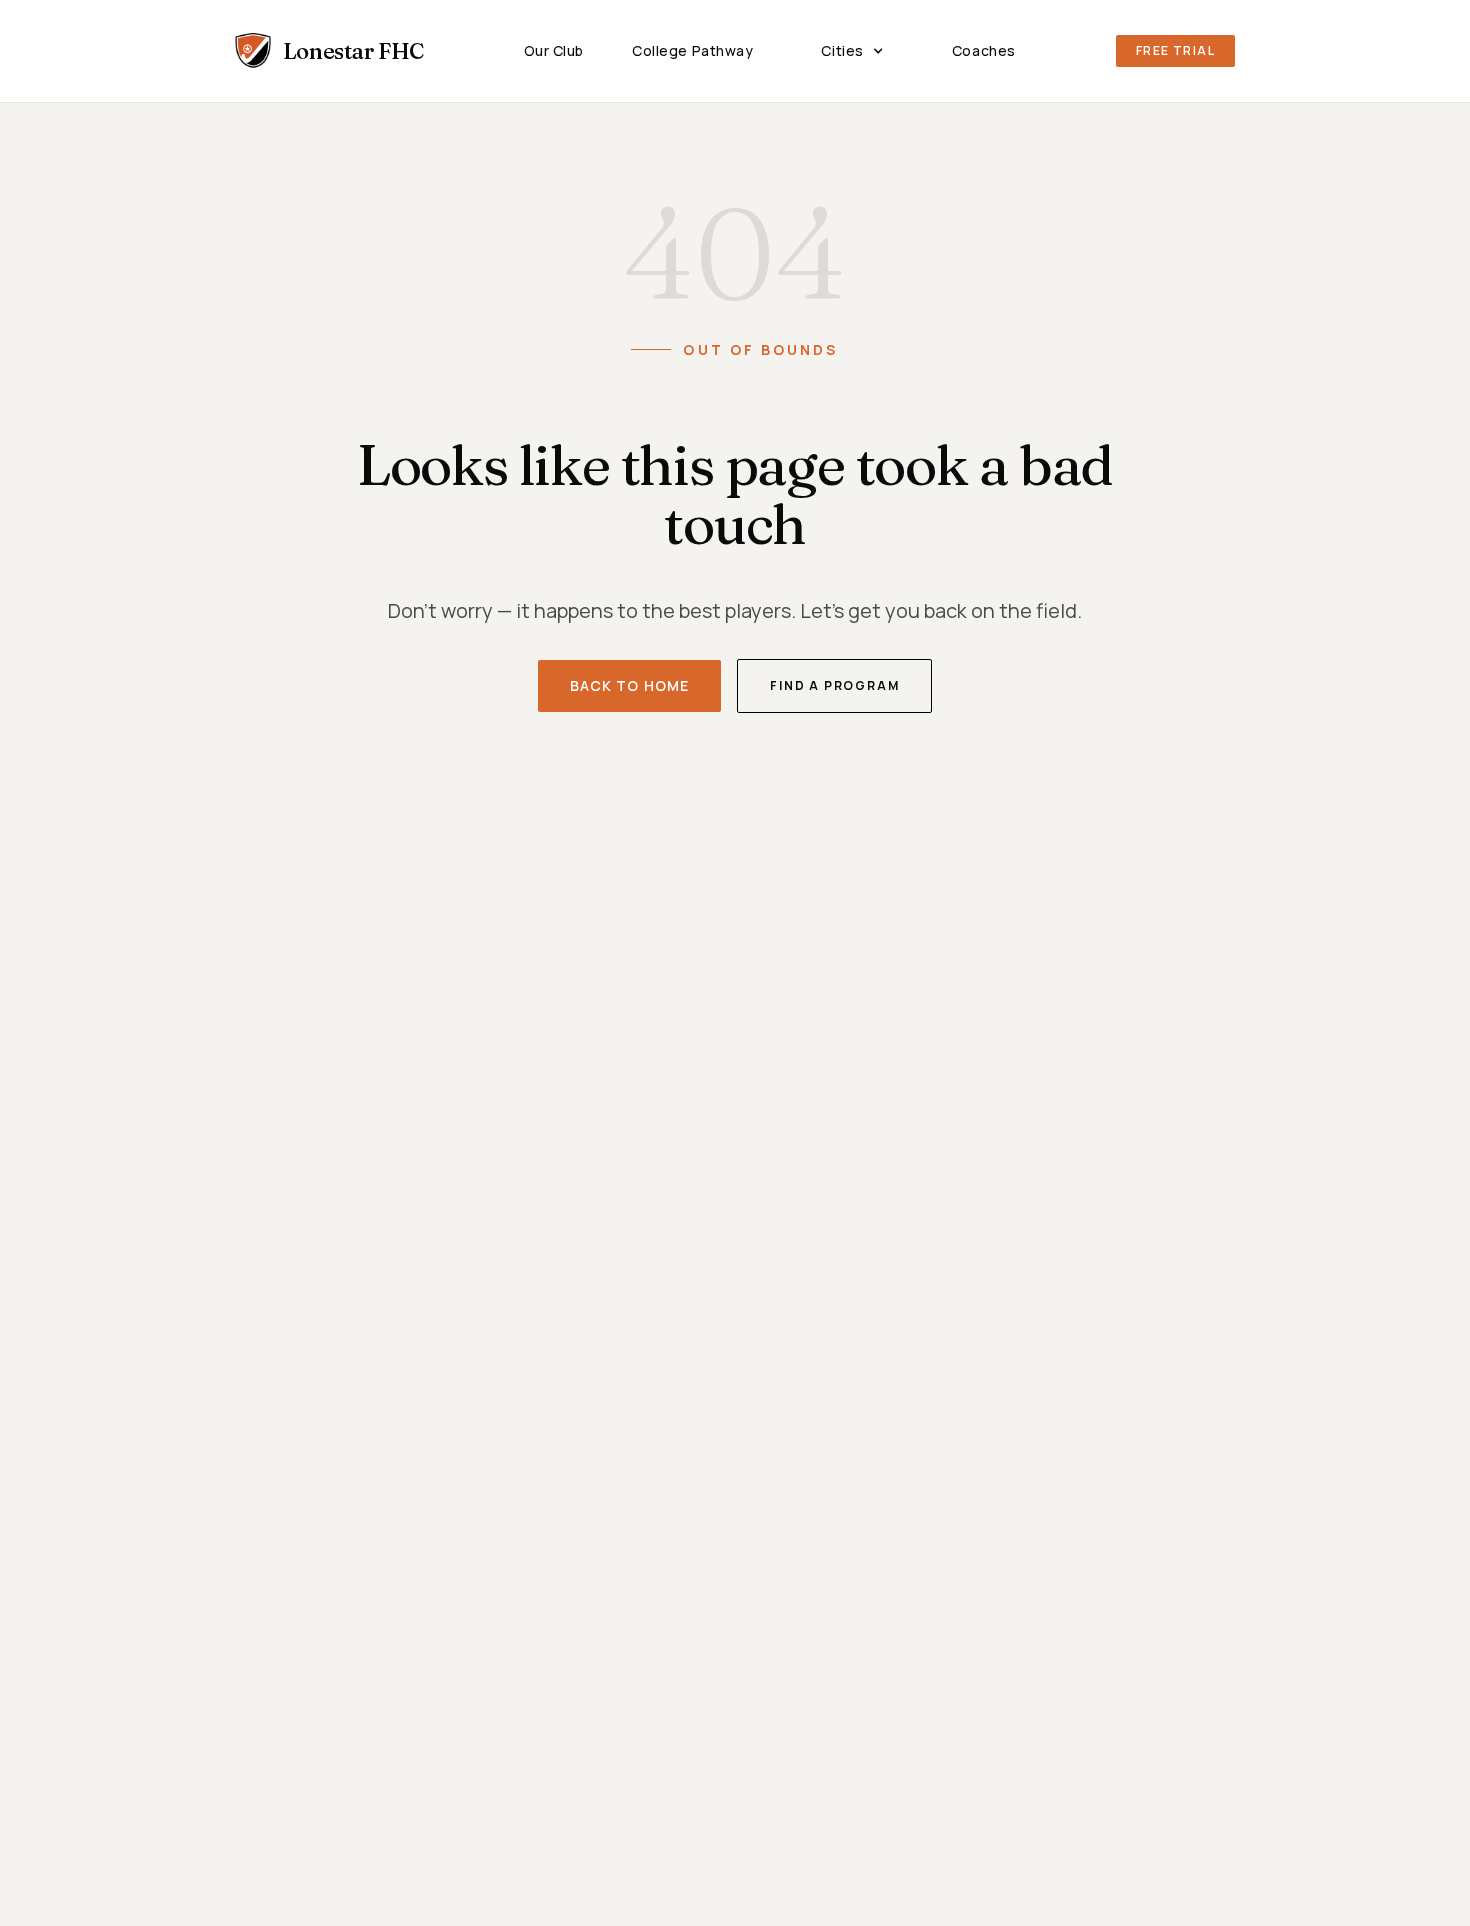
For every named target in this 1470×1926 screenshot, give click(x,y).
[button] (852, 51)
